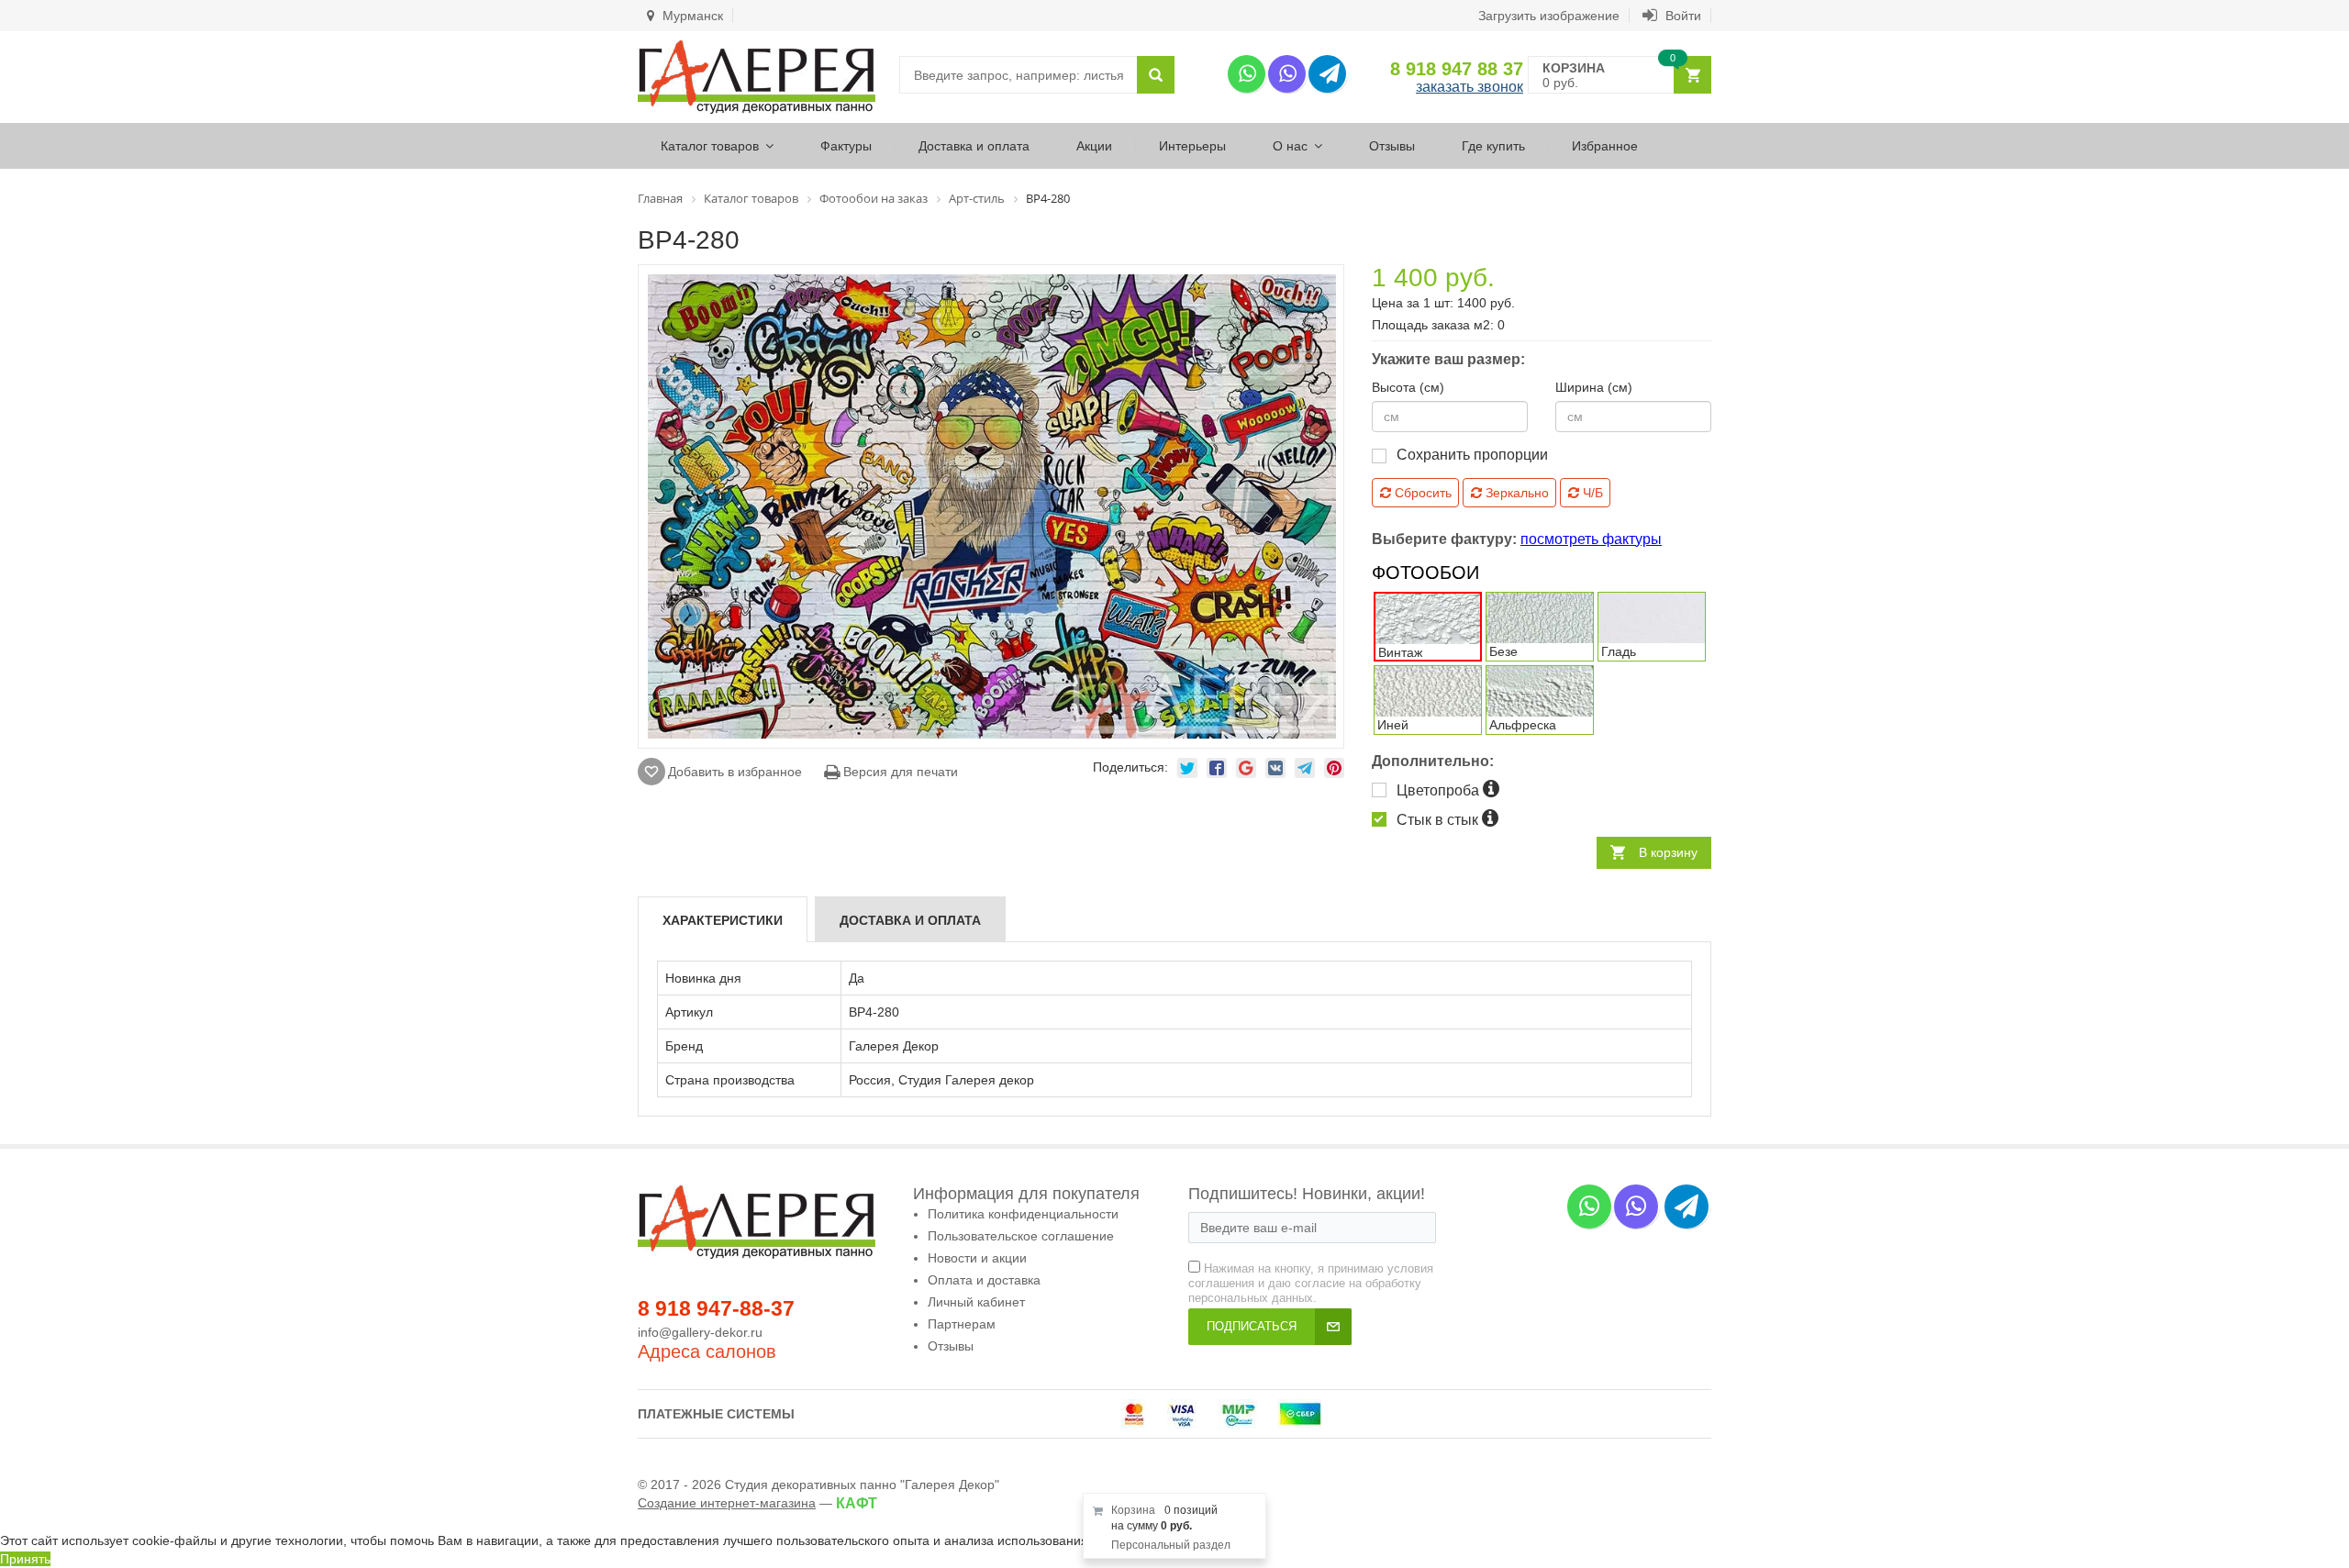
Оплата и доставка (984, 1280)
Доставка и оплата (974, 146)
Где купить (1493, 146)
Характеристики (723, 920)
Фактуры (846, 146)
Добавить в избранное (735, 772)
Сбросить (1421, 493)
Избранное (1605, 146)
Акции (1094, 146)
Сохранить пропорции (1472, 455)
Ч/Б (1591, 493)
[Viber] (1287, 74)
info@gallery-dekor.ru (700, 1332)
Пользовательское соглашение (1021, 1236)
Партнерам (962, 1324)
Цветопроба (1440, 790)
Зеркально (1515, 493)
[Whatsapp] (1247, 74)
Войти (1681, 16)
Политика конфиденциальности (1023, 1214)
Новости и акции (977, 1258)
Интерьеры (1192, 146)
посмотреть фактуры (1591, 539)
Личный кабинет (976, 1302)
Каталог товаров (710, 146)
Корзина (1133, 1510)
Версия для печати (899, 772)
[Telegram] (1327, 74)
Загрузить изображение (1549, 16)
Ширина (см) (1594, 387)
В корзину (1668, 852)
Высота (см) (1408, 387)
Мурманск (691, 16)
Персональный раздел (1171, 1545)
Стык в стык (1439, 820)
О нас (1290, 146)
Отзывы (1392, 146)
